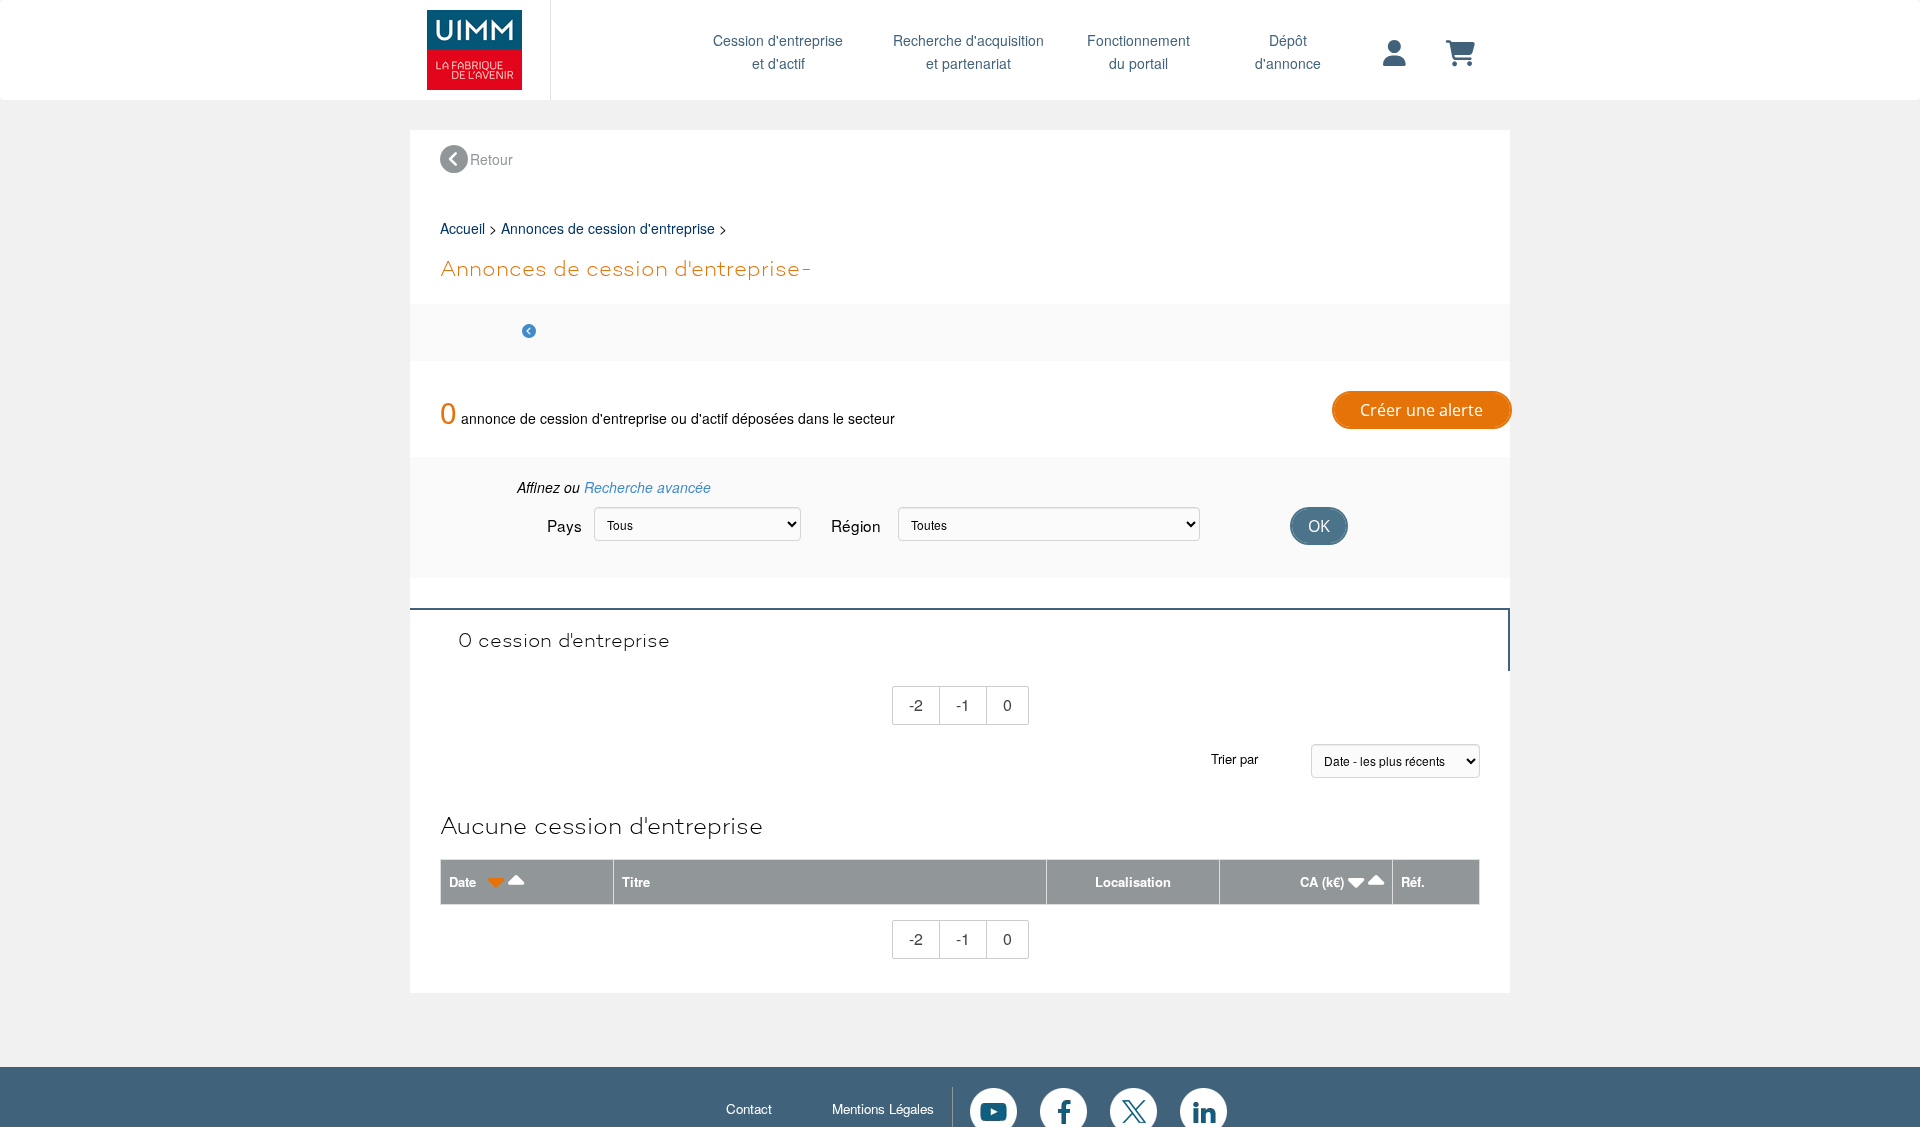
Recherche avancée (647, 487)
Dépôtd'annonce (1288, 51)
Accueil (462, 228)
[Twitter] (1133, 1109)
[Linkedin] (1203, 1109)
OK (1319, 526)
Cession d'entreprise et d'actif (778, 51)
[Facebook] (1063, 1109)
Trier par (1234, 758)
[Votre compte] (1394, 54)
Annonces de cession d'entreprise (608, 228)
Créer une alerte (1421, 410)
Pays (563, 525)
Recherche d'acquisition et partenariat (968, 51)
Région (856, 525)
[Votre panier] (1460, 54)
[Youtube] (993, 1109)
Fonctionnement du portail (1138, 51)
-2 (924, 704)
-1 (971, 704)
